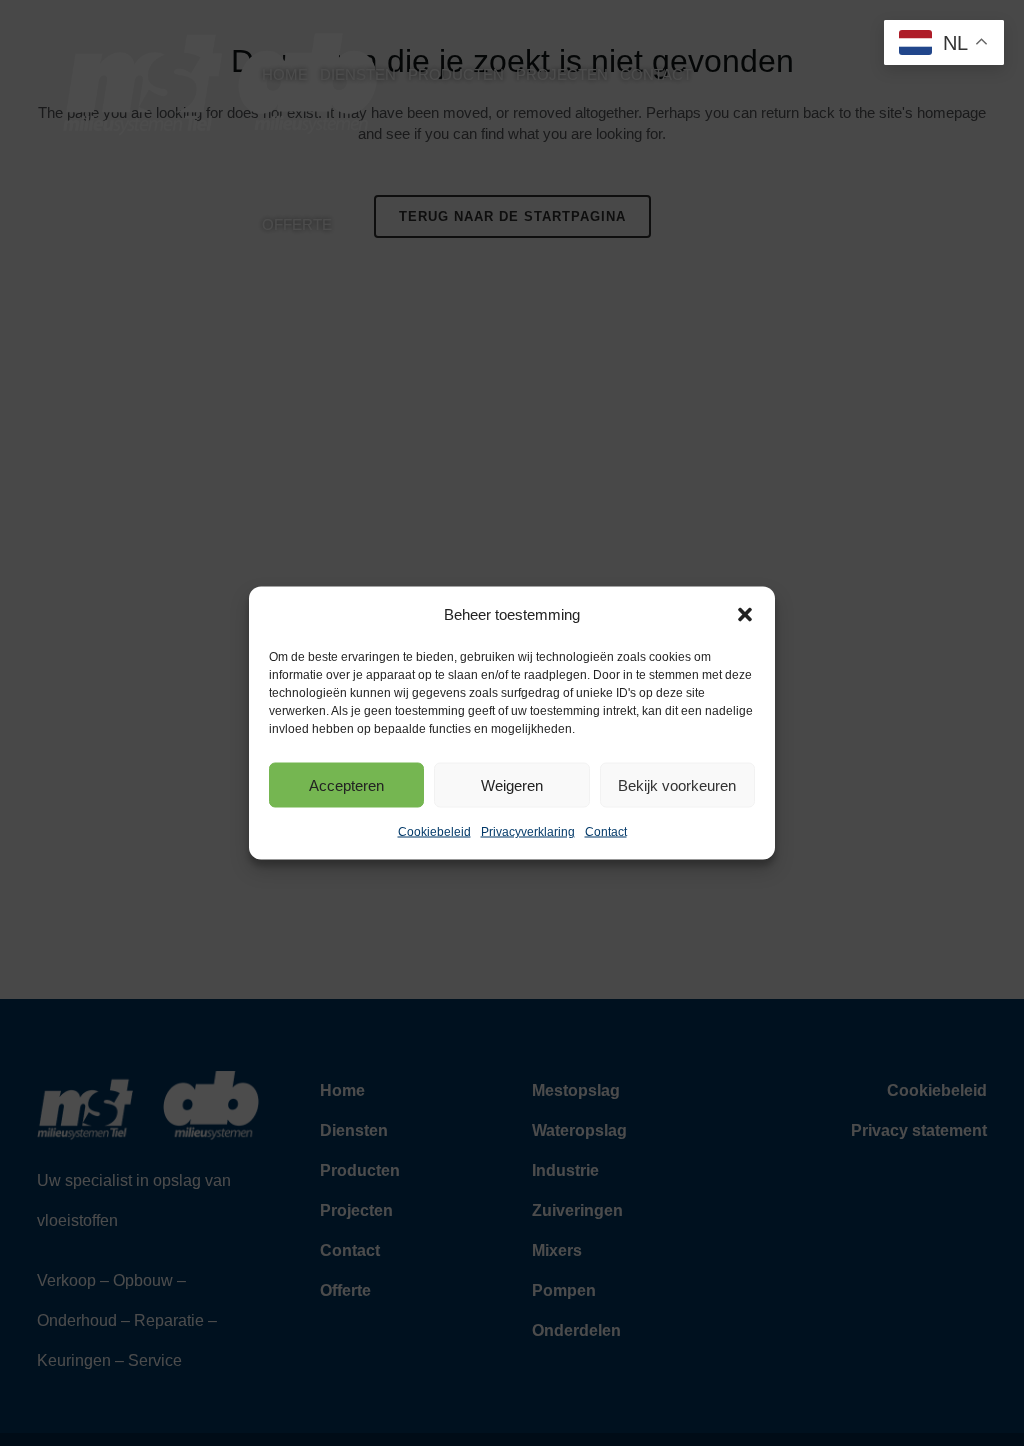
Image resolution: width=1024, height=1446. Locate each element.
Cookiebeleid (434, 832)
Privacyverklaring (528, 832)
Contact (606, 832)
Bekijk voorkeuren (677, 784)
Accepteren (346, 784)
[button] (745, 615)
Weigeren (512, 784)
